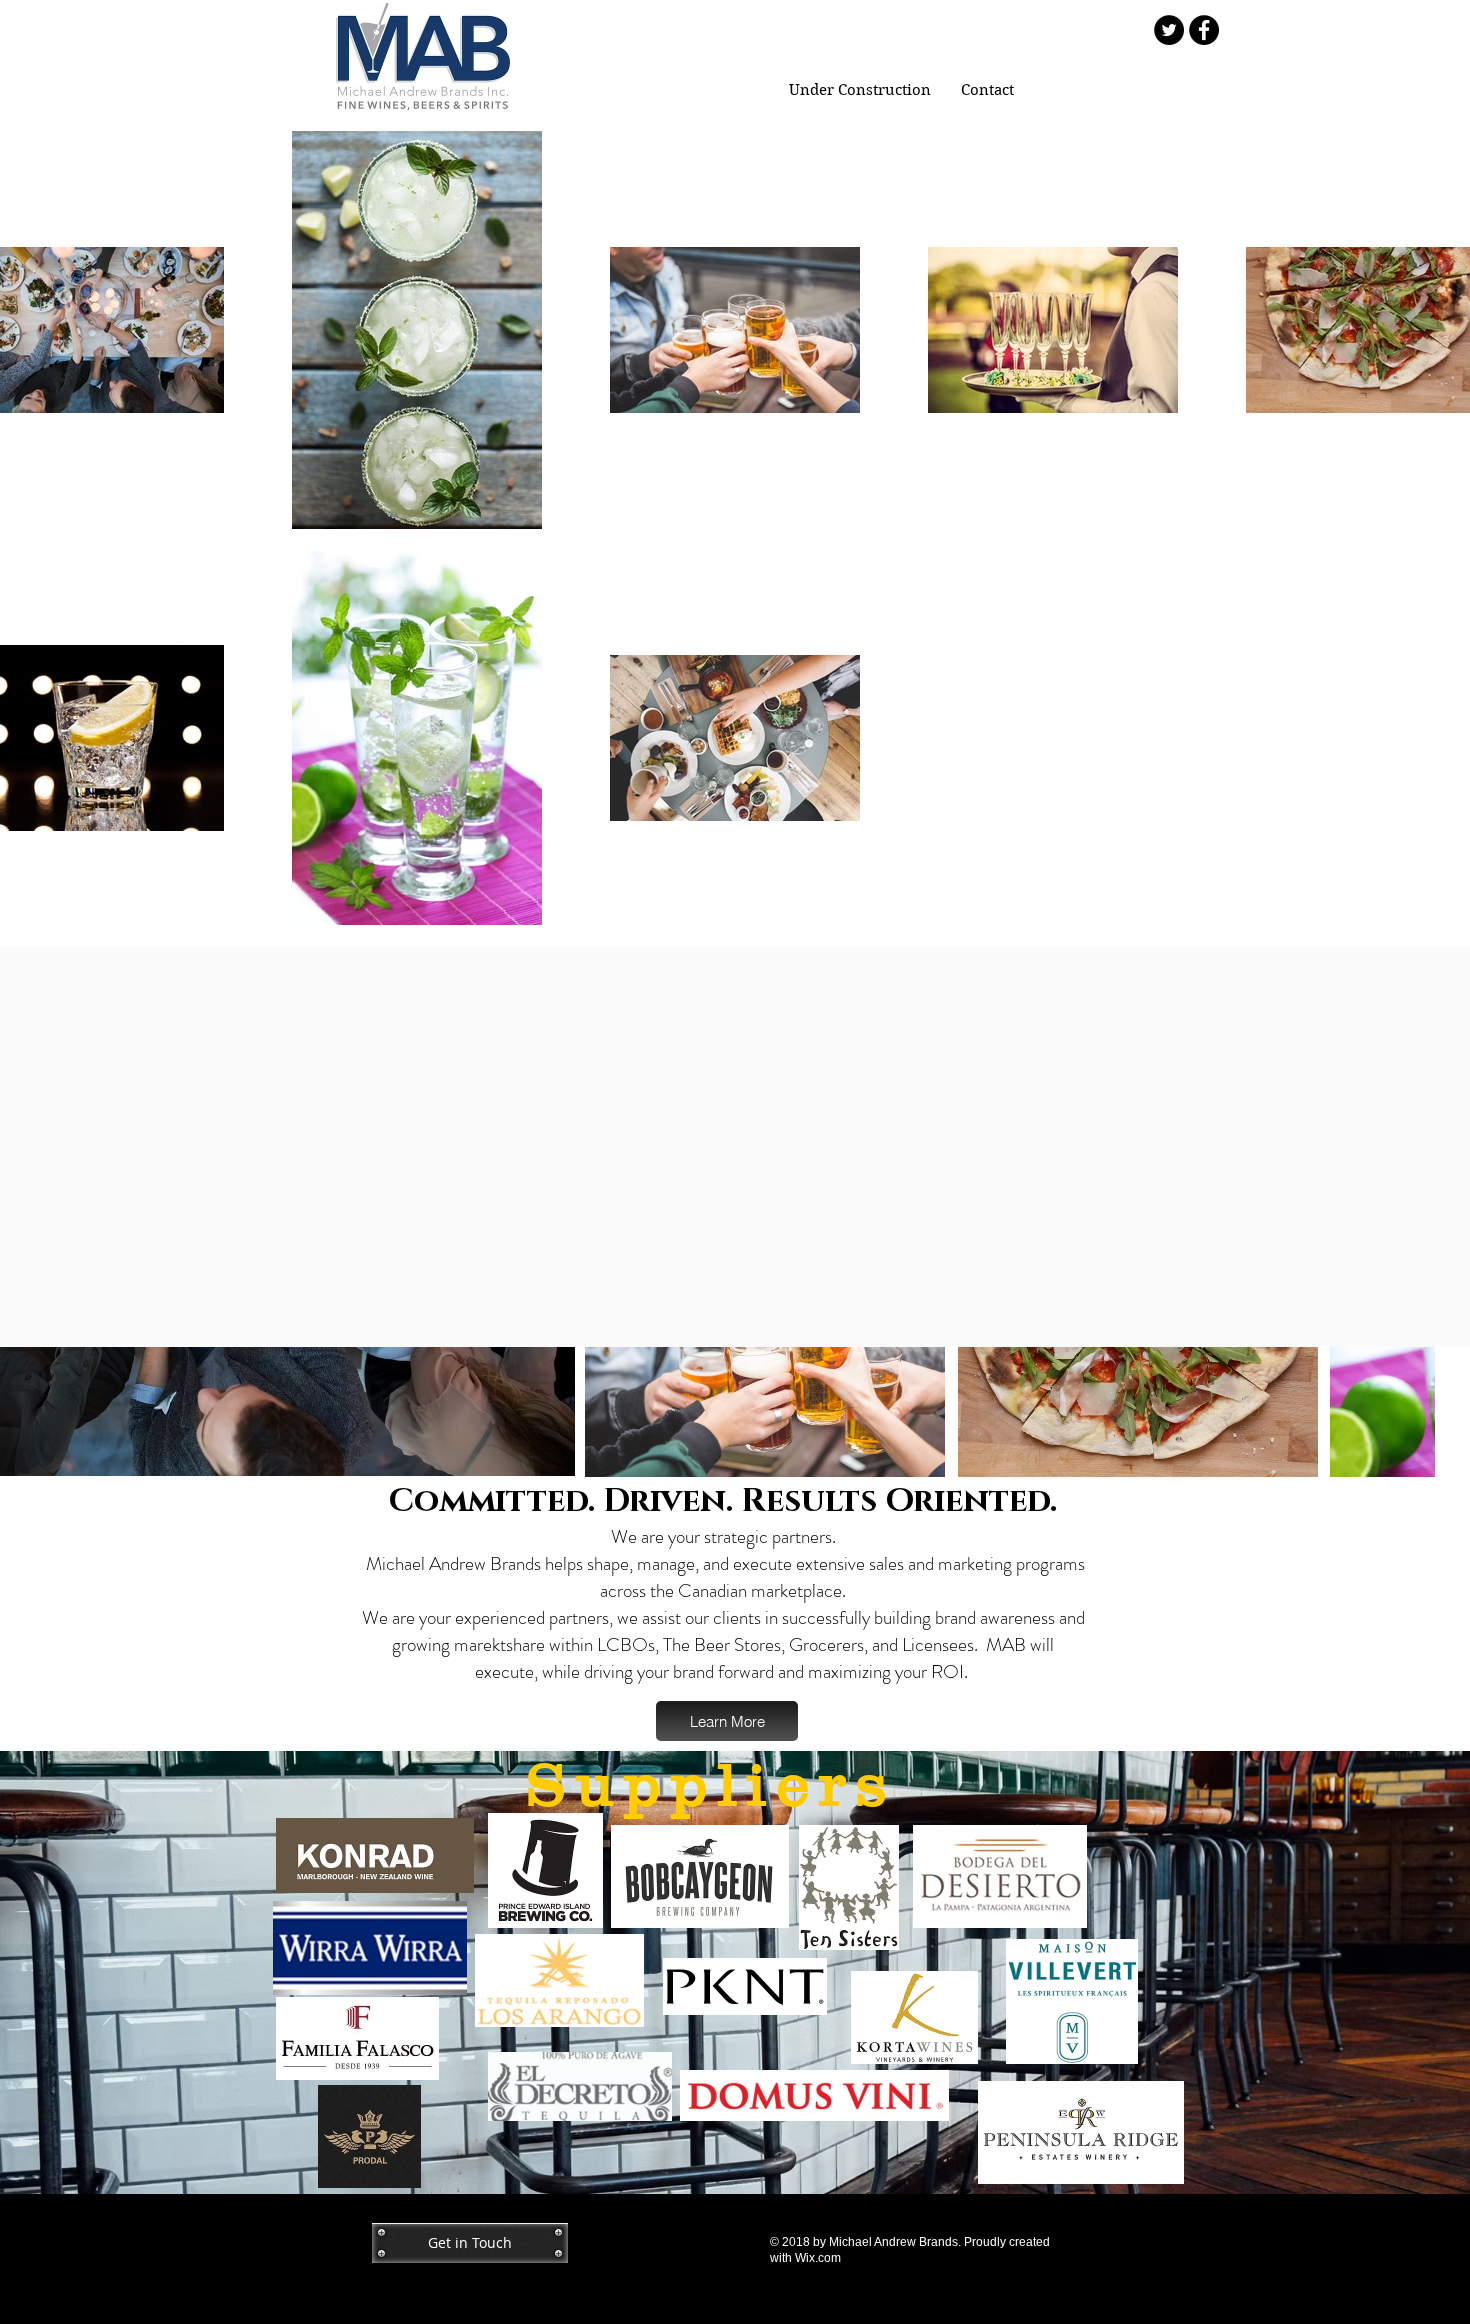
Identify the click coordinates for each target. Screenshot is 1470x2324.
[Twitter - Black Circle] (1169, 30)
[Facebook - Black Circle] (1204, 30)
